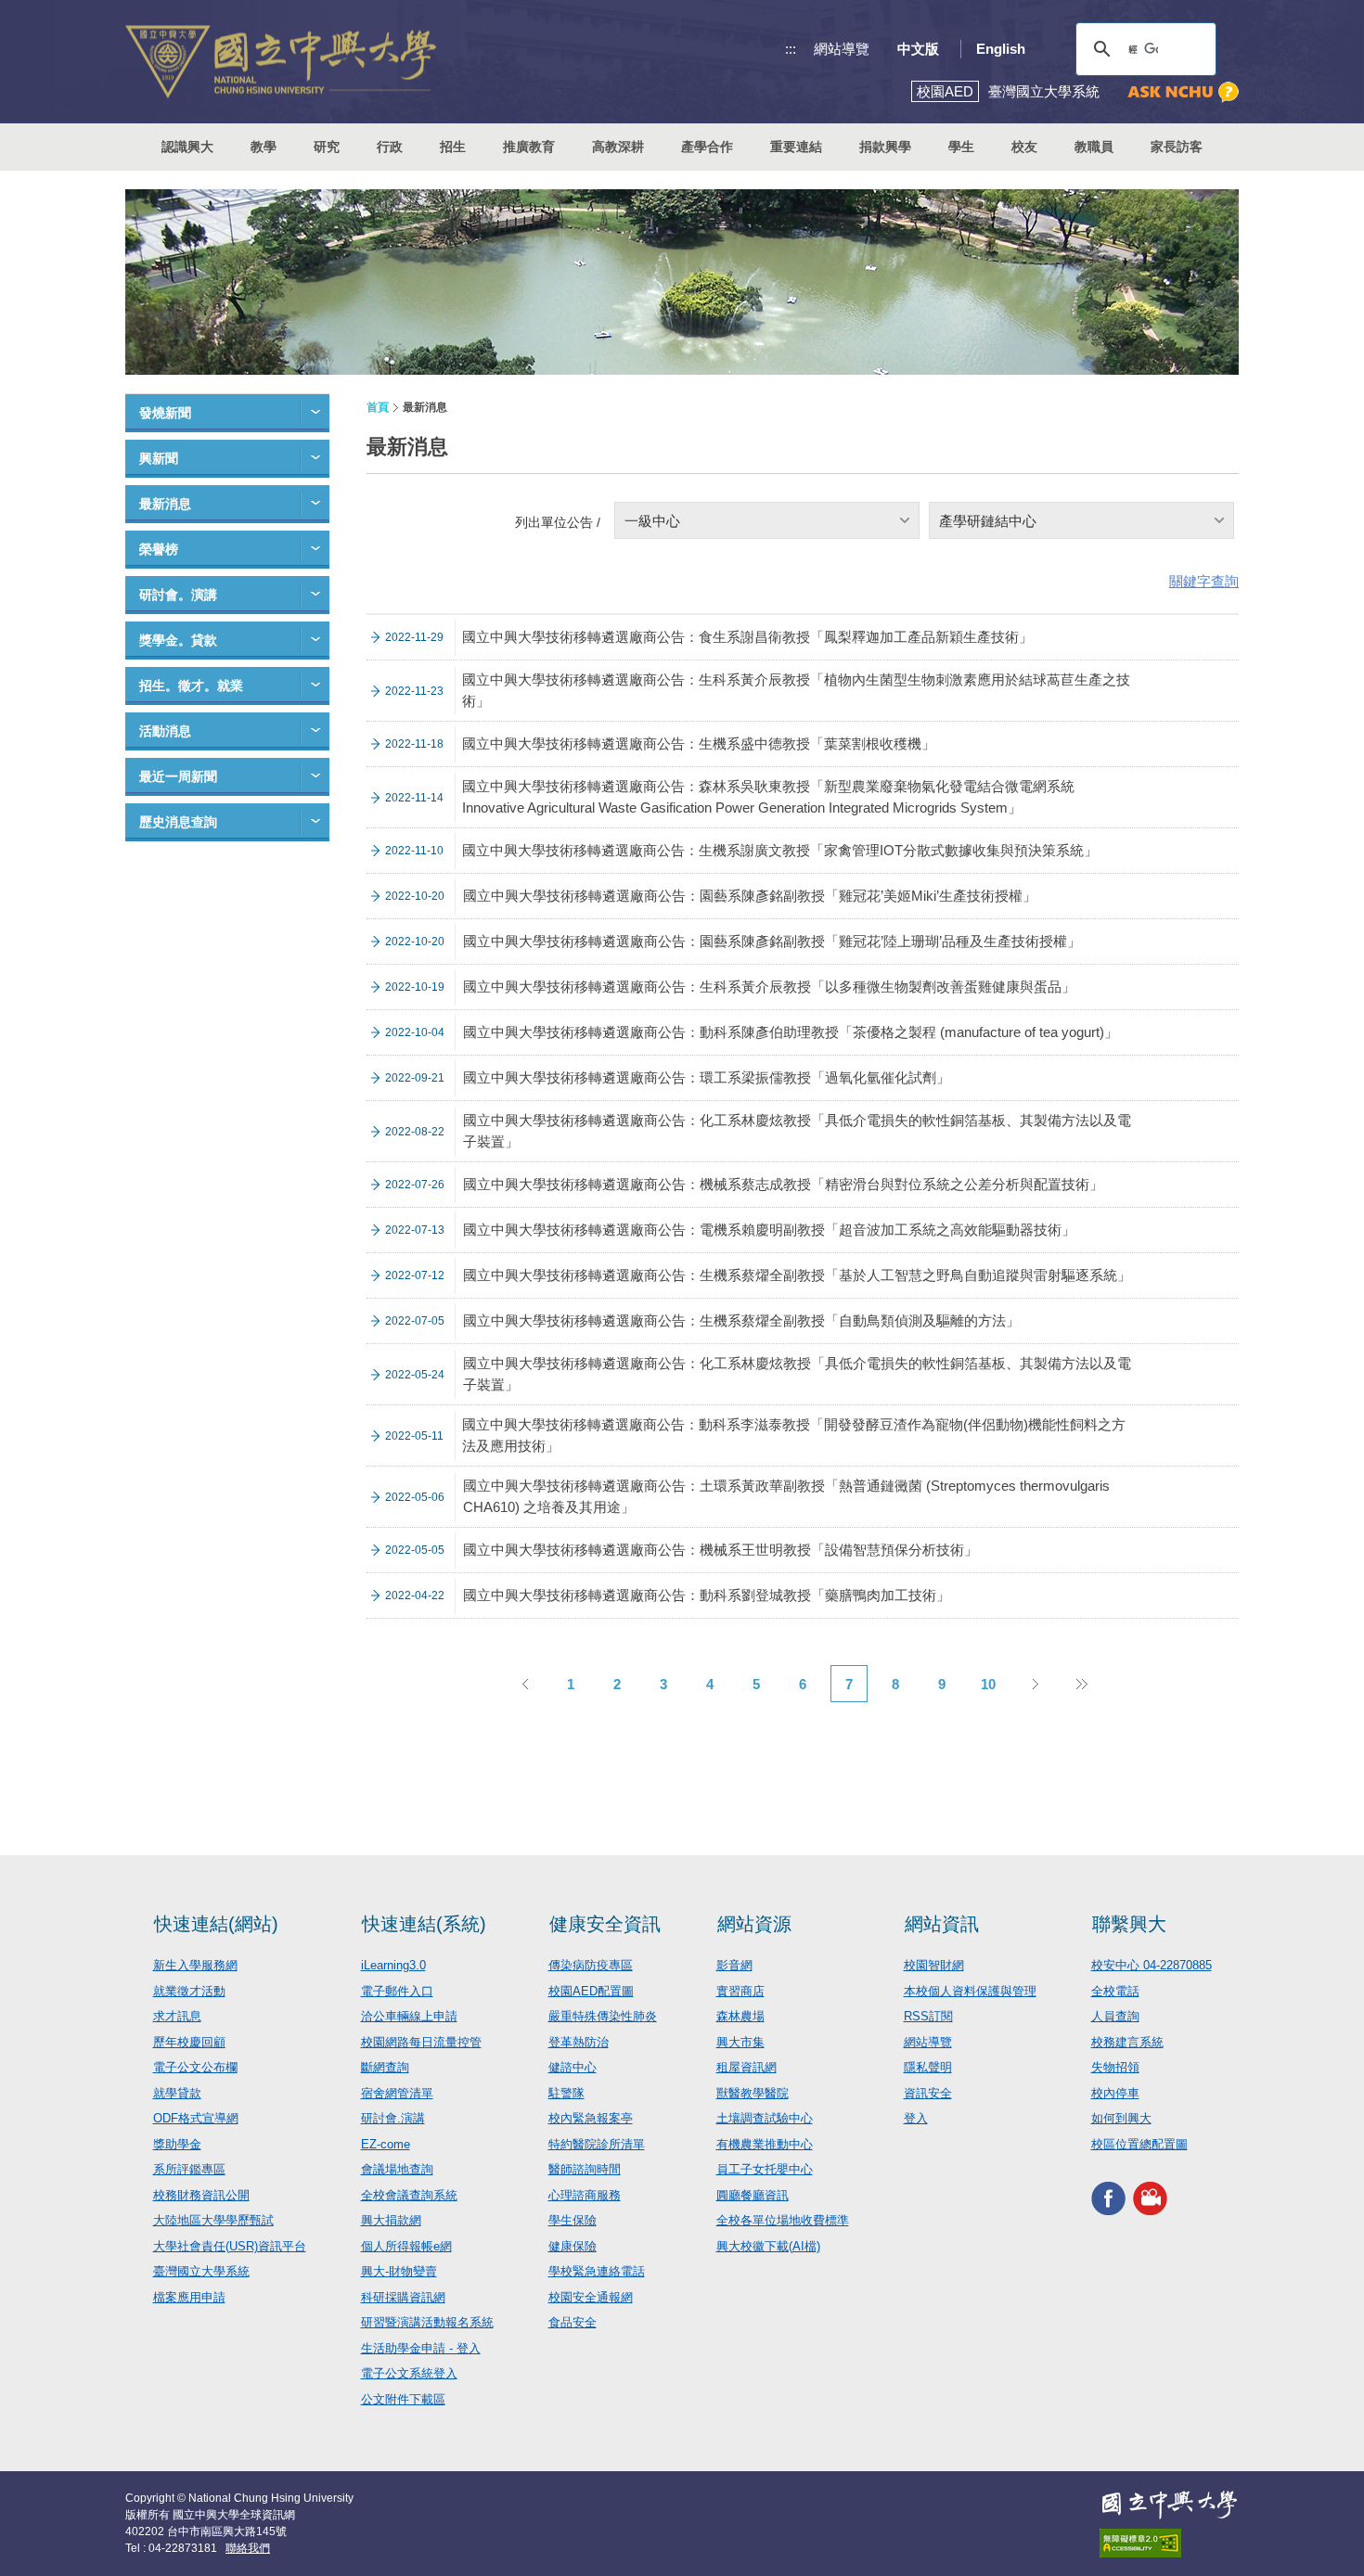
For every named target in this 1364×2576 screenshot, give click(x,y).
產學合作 (707, 147)
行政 (390, 147)
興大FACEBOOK (1108, 2198)
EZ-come (386, 2144)
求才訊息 (177, 2016)
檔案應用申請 (189, 2297)
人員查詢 (1115, 2016)
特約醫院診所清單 (597, 2144)
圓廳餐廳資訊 (753, 2195)
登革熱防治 (579, 2042)
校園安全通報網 (591, 2297)
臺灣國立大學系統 (201, 2271)
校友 (1024, 147)
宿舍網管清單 (397, 2093)
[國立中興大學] (281, 62)
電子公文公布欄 (195, 2067)
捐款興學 (885, 147)
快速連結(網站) (216, 1924)
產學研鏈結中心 (988, 521)
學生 (961, 147)
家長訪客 (1177, 147)
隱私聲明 (928, 2067)
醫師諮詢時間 (585, 2169)
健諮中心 (573, 2067)
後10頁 (1081, 1684)
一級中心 (652, 521)
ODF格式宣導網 (196, 2118)
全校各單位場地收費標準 (783, 2220)
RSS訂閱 (928, 2016)
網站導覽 (842, 49)
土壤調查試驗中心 (765, 2118)
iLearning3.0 (393, 1965)
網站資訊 (942, 1924)
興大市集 (740, 2042)
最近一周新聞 (178, 776)
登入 (916, 2118)
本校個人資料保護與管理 (970, 1991)
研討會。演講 (178, 595)
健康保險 (573, 2246)
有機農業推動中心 (765, 2144)
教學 (264, 147)
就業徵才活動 (189, 1991)
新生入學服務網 (195, 1965)
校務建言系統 (1127, 2042)
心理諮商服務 (585, 2195)
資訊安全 (928, 2093)
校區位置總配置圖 (1139, 2144)
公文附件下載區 (403, 2399)
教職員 (1094, 147)
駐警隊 (566, 2093)
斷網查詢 (385, 2067)
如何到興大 (1121, 2118)
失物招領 (1115, 2067)
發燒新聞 (165, 413)
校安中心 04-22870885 (1152, 1965)
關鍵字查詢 (1204, 581)
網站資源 (754, 1924)
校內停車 (1115, 2093)
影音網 (734, 1965)
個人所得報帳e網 (406, 2246)
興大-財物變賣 (399, 2271)
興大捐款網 (391, 2220)
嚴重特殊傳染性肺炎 (603, 2016)
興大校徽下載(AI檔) (768, 2246)
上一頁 (524, 1684)
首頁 (378, 407)
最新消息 (165, 504)
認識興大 (187, 147)
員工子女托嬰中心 (765, 2169)
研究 (327, 147)
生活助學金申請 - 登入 (421, 2348)
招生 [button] (453, 147)
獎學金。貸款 (178, 640)
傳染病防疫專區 (591, 1965)
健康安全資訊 (605, 1924)
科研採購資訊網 (403, 2297)
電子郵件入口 (397, 1991)
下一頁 (1035, 1684)
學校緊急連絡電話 (597, 2271)
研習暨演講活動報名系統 (427, 2322)
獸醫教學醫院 (753, 2093)
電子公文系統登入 (409, 2373)
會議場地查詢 (397, 2169)
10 (988, 1684)
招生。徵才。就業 (191, 686)
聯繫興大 (1129, 1924)
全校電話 (1115, 1991)
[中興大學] (1169, 2505)
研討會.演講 (393, 2118)
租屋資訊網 (746, 2067)
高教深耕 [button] (618, 147)
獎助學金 (177, 2144)
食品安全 (573, 2322)
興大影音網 (1150, 2198)
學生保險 (573, 2220)
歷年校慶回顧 (189, 2042)
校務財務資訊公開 (201, 2195)
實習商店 (740, 1991)
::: (791, 49)
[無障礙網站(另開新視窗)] (1169, 2543)
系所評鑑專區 (189, 2169)
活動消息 (165, 731)
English (1001, 49)
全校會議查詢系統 (409, 2195)
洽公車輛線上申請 (409, 2016)
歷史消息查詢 (178, 822)
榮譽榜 (159, 549)
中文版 (918, 49)
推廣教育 (529, 147)
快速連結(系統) (424, 1924)
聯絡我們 (248, 2548)
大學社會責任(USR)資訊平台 (230, 2246)
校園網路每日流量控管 (421, 2042)
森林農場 (740, 2016)
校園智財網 (934, 1965)
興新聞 (159, 458)
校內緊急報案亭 (591, 2118)
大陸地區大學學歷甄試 (213, 2220)
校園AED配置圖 (591, 1991)
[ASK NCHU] (1183, 92)
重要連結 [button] (796, 147)
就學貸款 (177, 2093)
